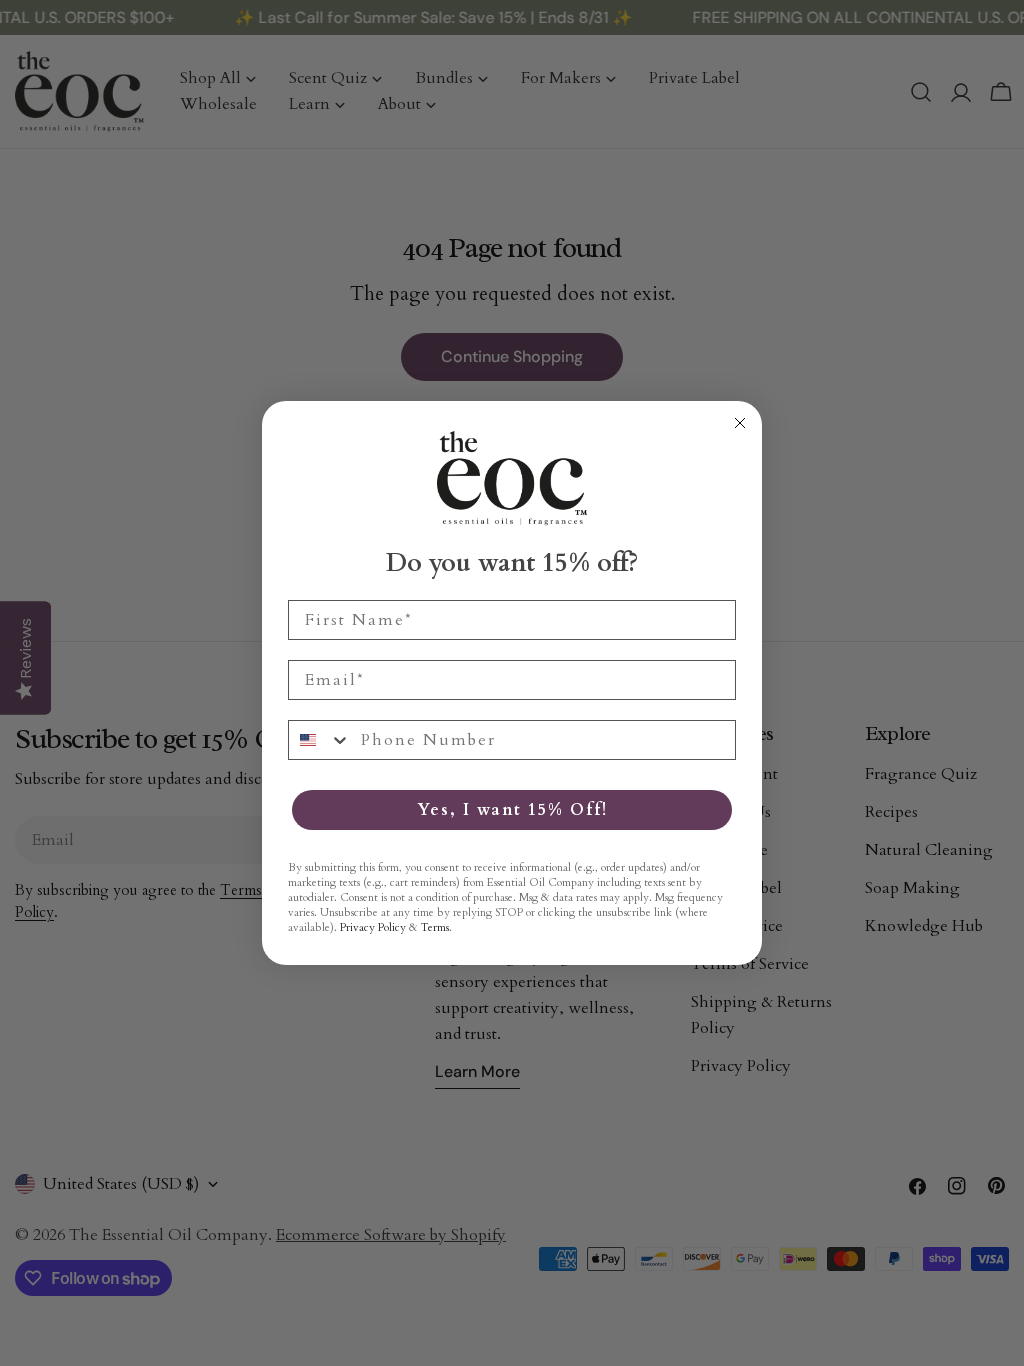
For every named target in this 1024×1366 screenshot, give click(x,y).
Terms (435, 927)
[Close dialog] (740, 423)
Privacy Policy (373, 927)
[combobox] (320, 740)
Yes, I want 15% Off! (512, 810)
